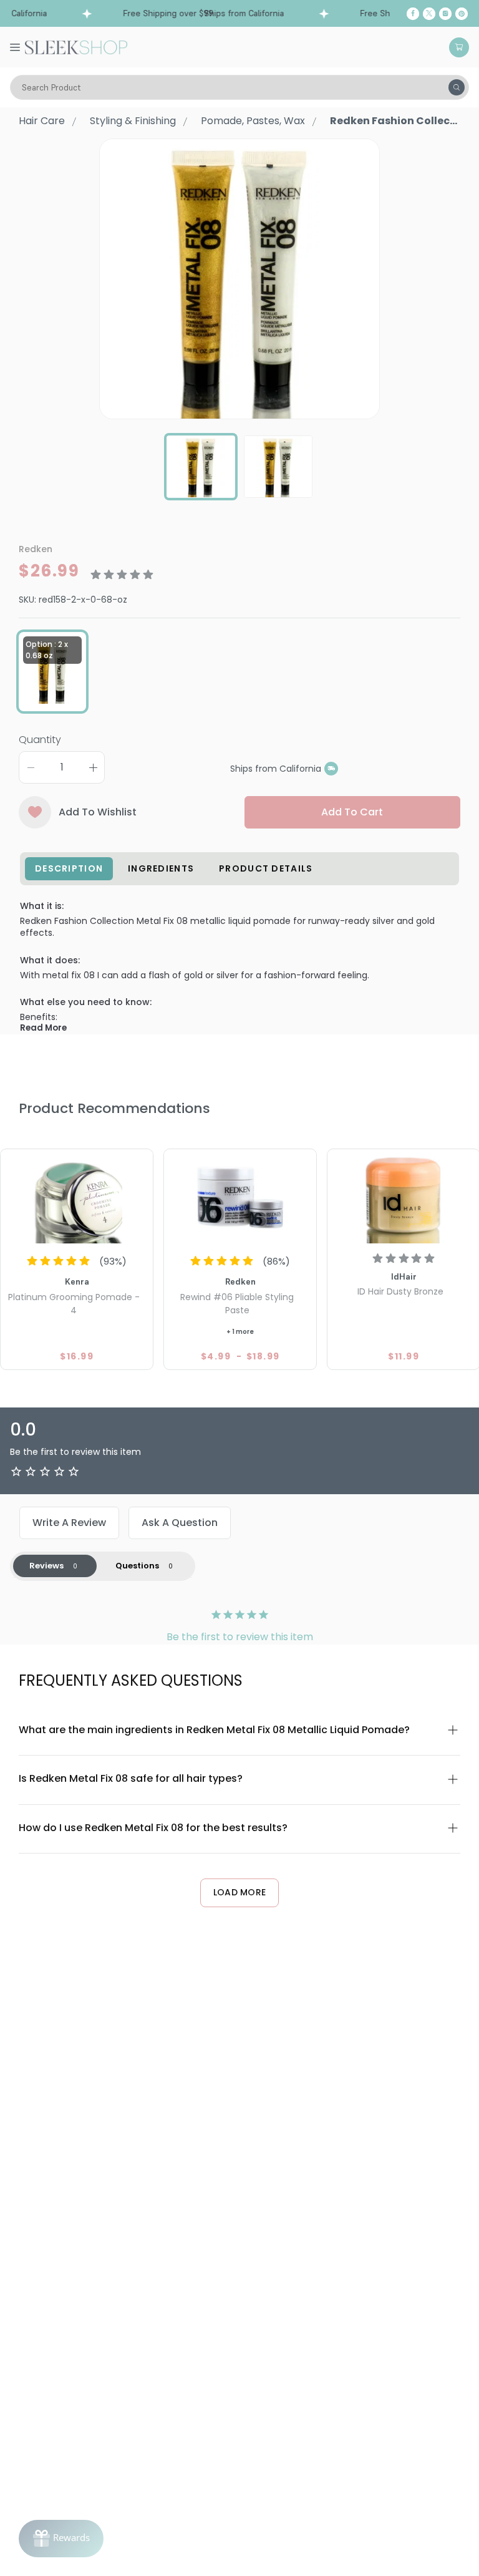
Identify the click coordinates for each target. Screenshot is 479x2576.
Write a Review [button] (69, 1523)
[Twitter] (429, 14)
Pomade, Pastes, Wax (253, 121)
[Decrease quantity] (31, 767)
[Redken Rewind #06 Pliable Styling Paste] (240, 1198)
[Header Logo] (76, 46)
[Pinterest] (462, 14)
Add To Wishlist (98, 812)
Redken (36, 549)
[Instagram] (445, 14)
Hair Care (42, 121)
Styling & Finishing (133, 121)
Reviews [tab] (46, 1566)
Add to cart (352, 812)
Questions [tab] (137, 1566)
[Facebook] (413, 14)
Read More (43, 1028)
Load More (240, 1892)
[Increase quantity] (93, 767)
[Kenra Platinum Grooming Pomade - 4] (77, 1198)
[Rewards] (61, 2539)
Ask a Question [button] (180, 1523)
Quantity (40, 740)
